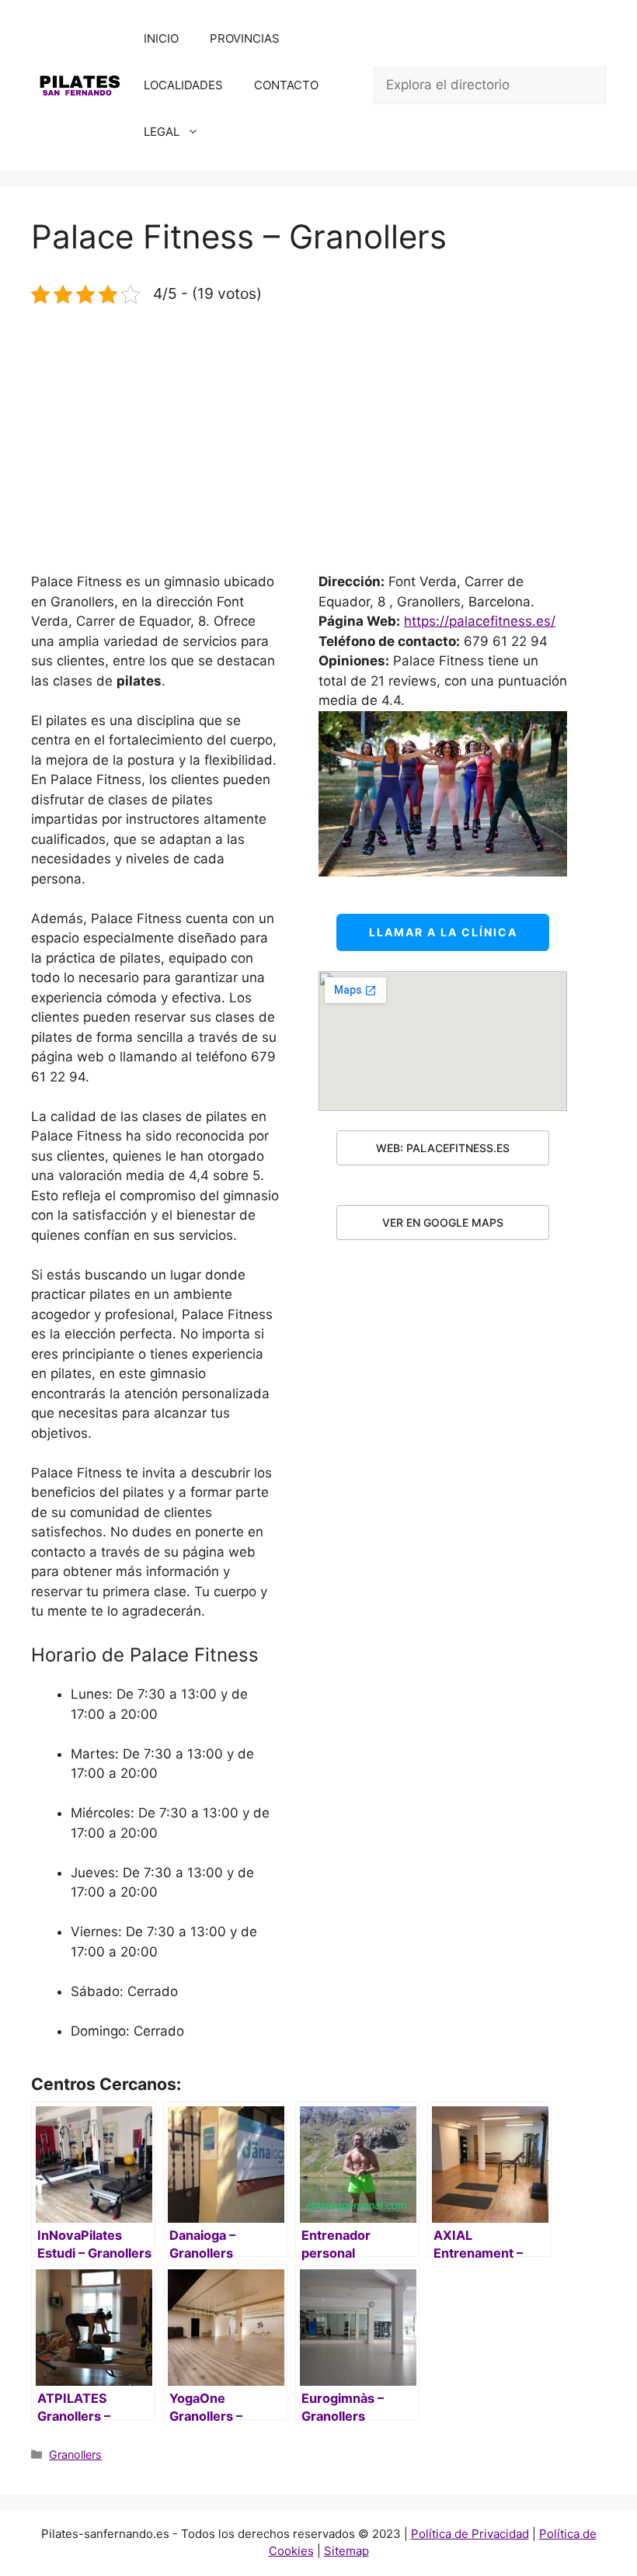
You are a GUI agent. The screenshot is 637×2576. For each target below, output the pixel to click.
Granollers (75, 2454)
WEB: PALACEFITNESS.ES (443, 1148)
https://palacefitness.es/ (480, 621)
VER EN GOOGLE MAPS (443, 1222)
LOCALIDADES (183, 85)
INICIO (161, 38)
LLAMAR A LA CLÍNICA (443, 932)
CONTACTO (286, 85)
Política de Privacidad (470, 2534)
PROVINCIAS (245, 38)
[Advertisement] (318, 439)
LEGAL (162, 132)
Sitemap (346, 2551)
